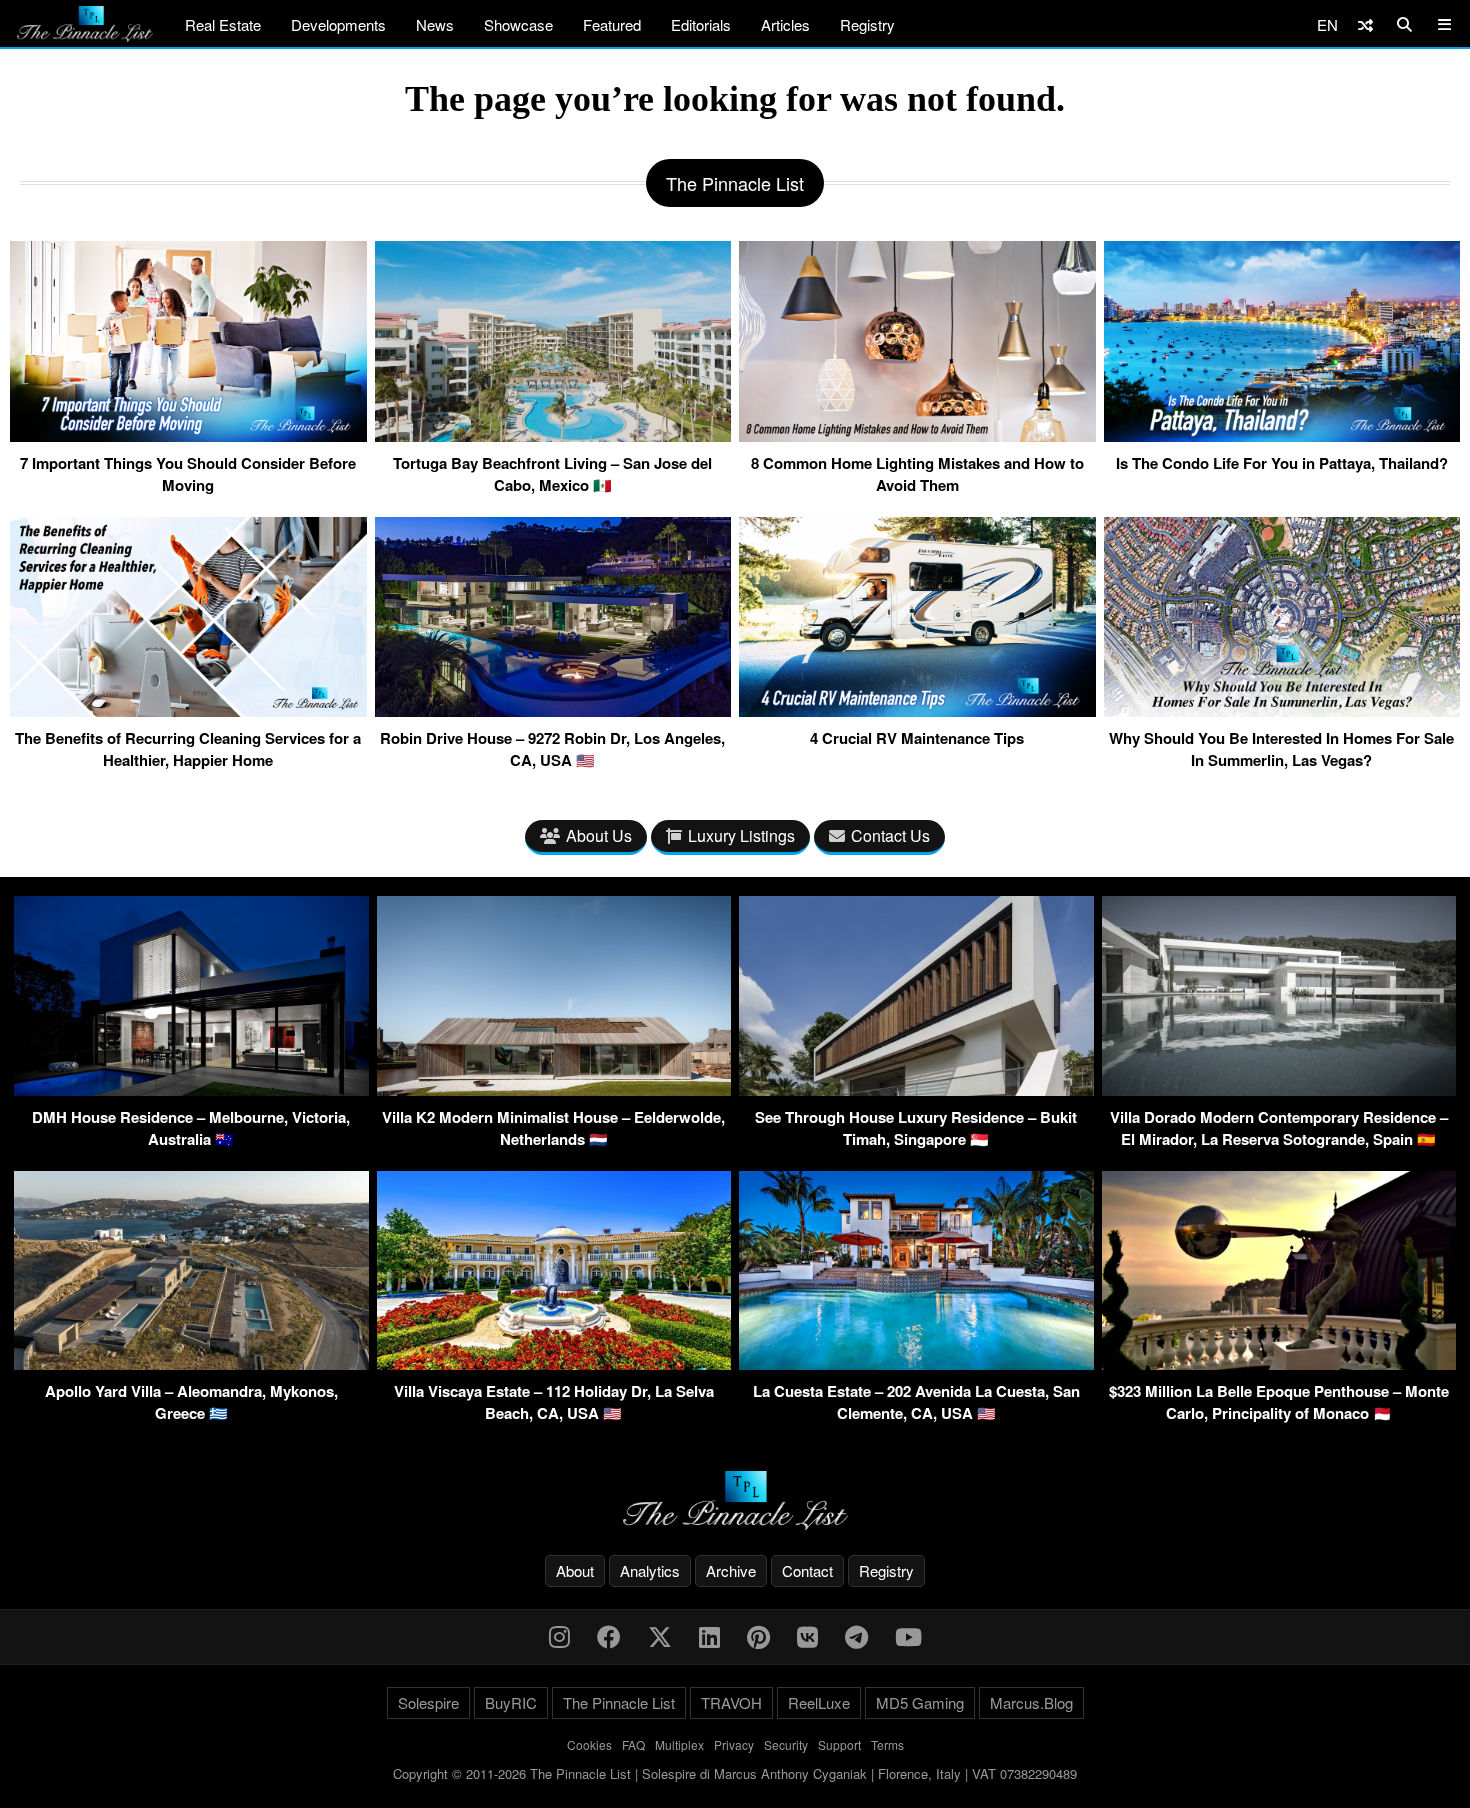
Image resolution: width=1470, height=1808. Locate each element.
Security (786, 1744)
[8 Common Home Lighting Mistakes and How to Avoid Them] (917, 434)
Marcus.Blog (1031, 1702)
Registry (867, 24)
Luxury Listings (741, 835)
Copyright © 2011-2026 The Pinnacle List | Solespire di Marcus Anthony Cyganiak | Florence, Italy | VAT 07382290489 (735, 1773)
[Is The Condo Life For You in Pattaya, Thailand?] (1282, 434)
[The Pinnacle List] (735, 1500)
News (435, 24)
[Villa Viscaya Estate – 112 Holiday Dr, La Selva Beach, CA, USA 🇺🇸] (554, 1363)
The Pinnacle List (619, 1702)
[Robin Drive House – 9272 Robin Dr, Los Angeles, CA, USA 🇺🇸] (553, 709)
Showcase (518, 24)
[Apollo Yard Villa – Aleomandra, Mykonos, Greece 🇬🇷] (191, 1363)
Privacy (734, 1744)
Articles (785, 24)
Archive (731, 1570)
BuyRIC (511, 1702)
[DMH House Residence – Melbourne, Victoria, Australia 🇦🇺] (191, 1089)
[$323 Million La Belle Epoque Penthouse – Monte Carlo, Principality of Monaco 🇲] (1279, 1363)
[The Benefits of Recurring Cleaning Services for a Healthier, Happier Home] (188, 709)
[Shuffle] (1365, 24)
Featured (612, 24)
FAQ (633, 1744)
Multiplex (679, 1744)
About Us (599, 835)
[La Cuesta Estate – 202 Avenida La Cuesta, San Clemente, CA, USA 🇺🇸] (916, 1363)
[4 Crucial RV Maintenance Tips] (917, 709)
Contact (807, 1570)
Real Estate (223, 24)
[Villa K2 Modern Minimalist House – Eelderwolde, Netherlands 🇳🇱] (554, 1089)
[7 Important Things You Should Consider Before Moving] (188, 434)
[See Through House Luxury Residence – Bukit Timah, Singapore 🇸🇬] (916, 1089)
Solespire (428, 1702)
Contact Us (890, 835)
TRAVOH (731, 1702)
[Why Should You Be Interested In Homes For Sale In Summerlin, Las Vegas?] (1282, 709)
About (575, 1570)
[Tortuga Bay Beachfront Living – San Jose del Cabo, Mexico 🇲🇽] (553, 434)
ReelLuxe (819, 1702)
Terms (887, 1744)
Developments (338, 24)
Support (839, 1744)
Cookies (589, 1744)
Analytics (650, 1570)
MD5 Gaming (920, 1702)
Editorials (701, 24)
